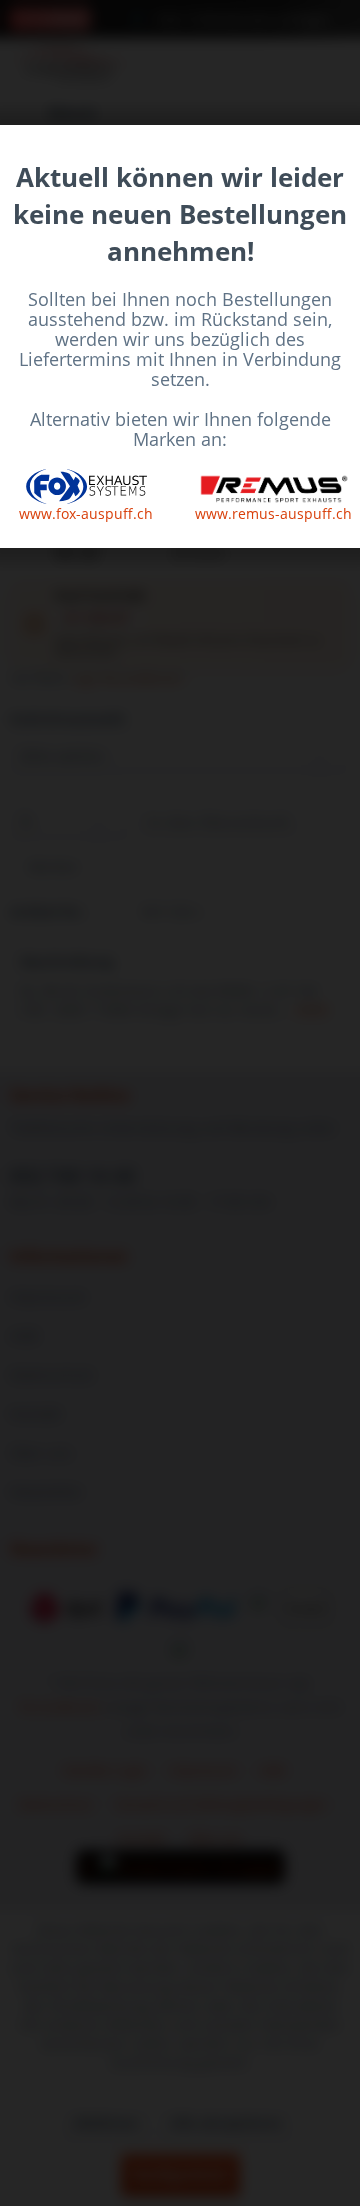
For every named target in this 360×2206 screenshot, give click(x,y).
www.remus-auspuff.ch (273, 513)
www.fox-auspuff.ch (86, 513)
